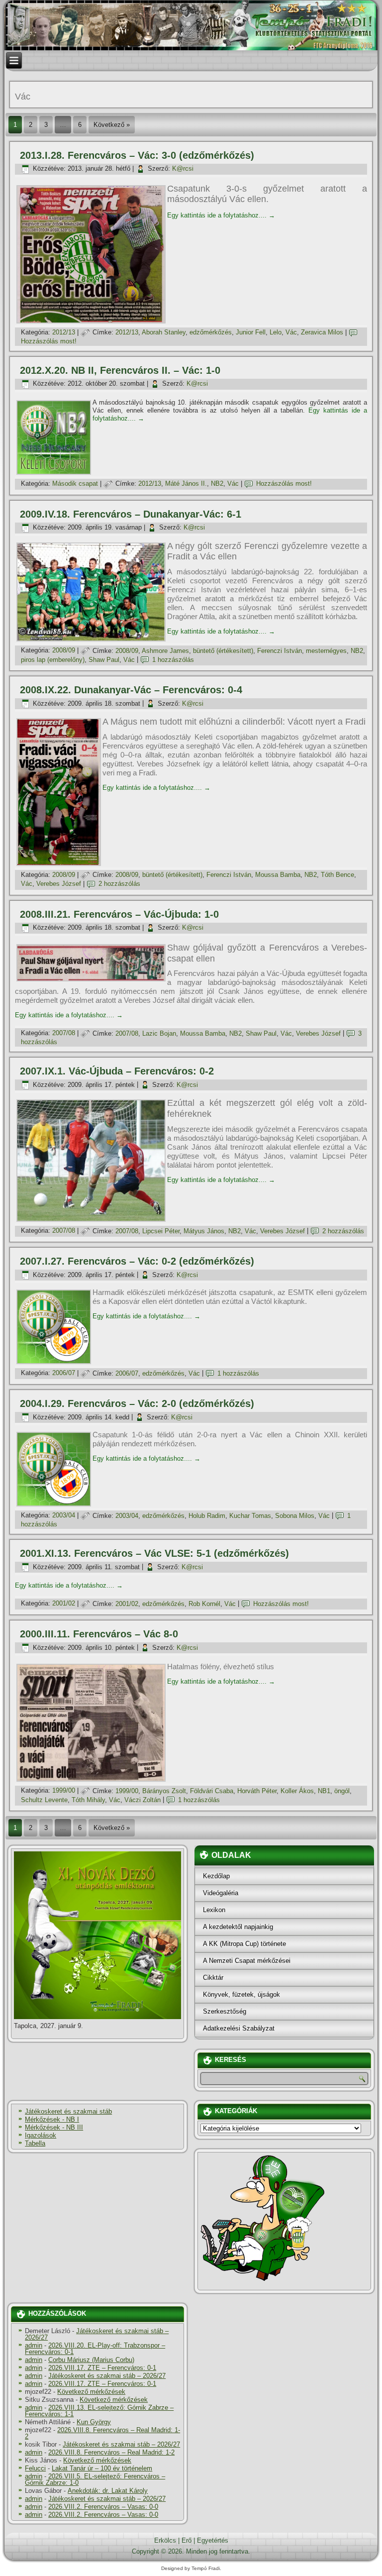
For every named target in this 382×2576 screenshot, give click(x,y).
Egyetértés (213, 2540)
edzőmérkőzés (211, 332)
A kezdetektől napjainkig (238, 1927)
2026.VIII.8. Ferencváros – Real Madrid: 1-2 (102, 2433)
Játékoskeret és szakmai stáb (68, 2111)
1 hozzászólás (173, 660)
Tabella (35, 2143)
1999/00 (64, 1791)
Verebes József (59, 884)
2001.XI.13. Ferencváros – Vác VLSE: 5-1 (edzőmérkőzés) (154, 1553)
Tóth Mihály (88, 1800)
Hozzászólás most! (49, 341)
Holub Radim (207, 1516)
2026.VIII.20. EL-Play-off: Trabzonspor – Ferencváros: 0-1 (95, 2349)
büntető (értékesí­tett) (223, 651)
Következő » (112, 125)
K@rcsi (183, 168)
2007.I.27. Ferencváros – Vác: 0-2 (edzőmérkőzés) (137, 1261)
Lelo (276, 332)
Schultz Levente (44, 1800)
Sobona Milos (295, 1516)
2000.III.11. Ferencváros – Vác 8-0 (99, 1634)
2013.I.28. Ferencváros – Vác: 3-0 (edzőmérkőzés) (137, 155)
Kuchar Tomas (250, 1516)
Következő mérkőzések (91, 2392)
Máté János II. (186, 483)
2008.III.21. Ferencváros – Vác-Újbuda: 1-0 (119, 914)
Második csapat (75, 483)
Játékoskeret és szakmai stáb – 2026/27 (97, 2334)
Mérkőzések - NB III (54, 2127)
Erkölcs (165, 2540)
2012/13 (64, 332)
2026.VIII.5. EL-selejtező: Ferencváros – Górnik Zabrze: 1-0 (95, 2479)
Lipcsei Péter (161, 1231)
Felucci (35, 2468)
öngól (342, 1791)
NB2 (217, 483)
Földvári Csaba (212, 1791)
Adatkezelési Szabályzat (239, 2028)
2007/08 (64, 1033)
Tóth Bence (337, 875)
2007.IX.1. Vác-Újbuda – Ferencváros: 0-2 (117, 1071)
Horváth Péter (257, 1791)
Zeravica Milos (322, 332)
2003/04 (64, 1516)
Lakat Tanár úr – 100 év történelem (102, 2468)
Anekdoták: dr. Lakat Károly (108, 2491)
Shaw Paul (104, 660)
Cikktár (213, 1978)
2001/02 (64, 1604)
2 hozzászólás (119, 884)
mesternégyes (326, 651)
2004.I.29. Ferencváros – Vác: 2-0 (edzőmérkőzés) (137, 1403)
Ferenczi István (280, 651)
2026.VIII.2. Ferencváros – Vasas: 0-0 (103, 2507)
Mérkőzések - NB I (52, 2119)
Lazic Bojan (159, 1033)
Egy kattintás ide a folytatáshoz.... (221, 215)
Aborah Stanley (164, 332)
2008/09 (64, 651)
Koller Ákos (297, 1791)
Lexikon (214, 1910)
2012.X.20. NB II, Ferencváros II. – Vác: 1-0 (120, 370)
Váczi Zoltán (143, 1800)
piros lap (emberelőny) (53, 660)
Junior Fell (251, 332)
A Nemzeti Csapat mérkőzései (247, 1961)
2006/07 (64, 1373)
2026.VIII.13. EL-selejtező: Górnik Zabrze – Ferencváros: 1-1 (99, 2411)
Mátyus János (204, 1231)
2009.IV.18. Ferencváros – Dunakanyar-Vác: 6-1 (131, 514)
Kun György (94, 2422)
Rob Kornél (204, 1604)
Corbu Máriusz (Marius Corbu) (91, 2360)
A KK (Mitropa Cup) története (244, 1944)
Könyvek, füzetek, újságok (241, 1994)
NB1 (324, 1791)
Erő (187, 2540)
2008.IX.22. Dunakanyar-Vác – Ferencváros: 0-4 (131, 690)
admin (34, 2345)
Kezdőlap (216, 1876)
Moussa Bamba (278, 875)
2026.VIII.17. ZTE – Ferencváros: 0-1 (102, 2368)
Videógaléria (221, 1893)
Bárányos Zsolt (164, 1791)
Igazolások (41, 2135)
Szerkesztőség (225, 2011)
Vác (291, 332)
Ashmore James (165, 651)
